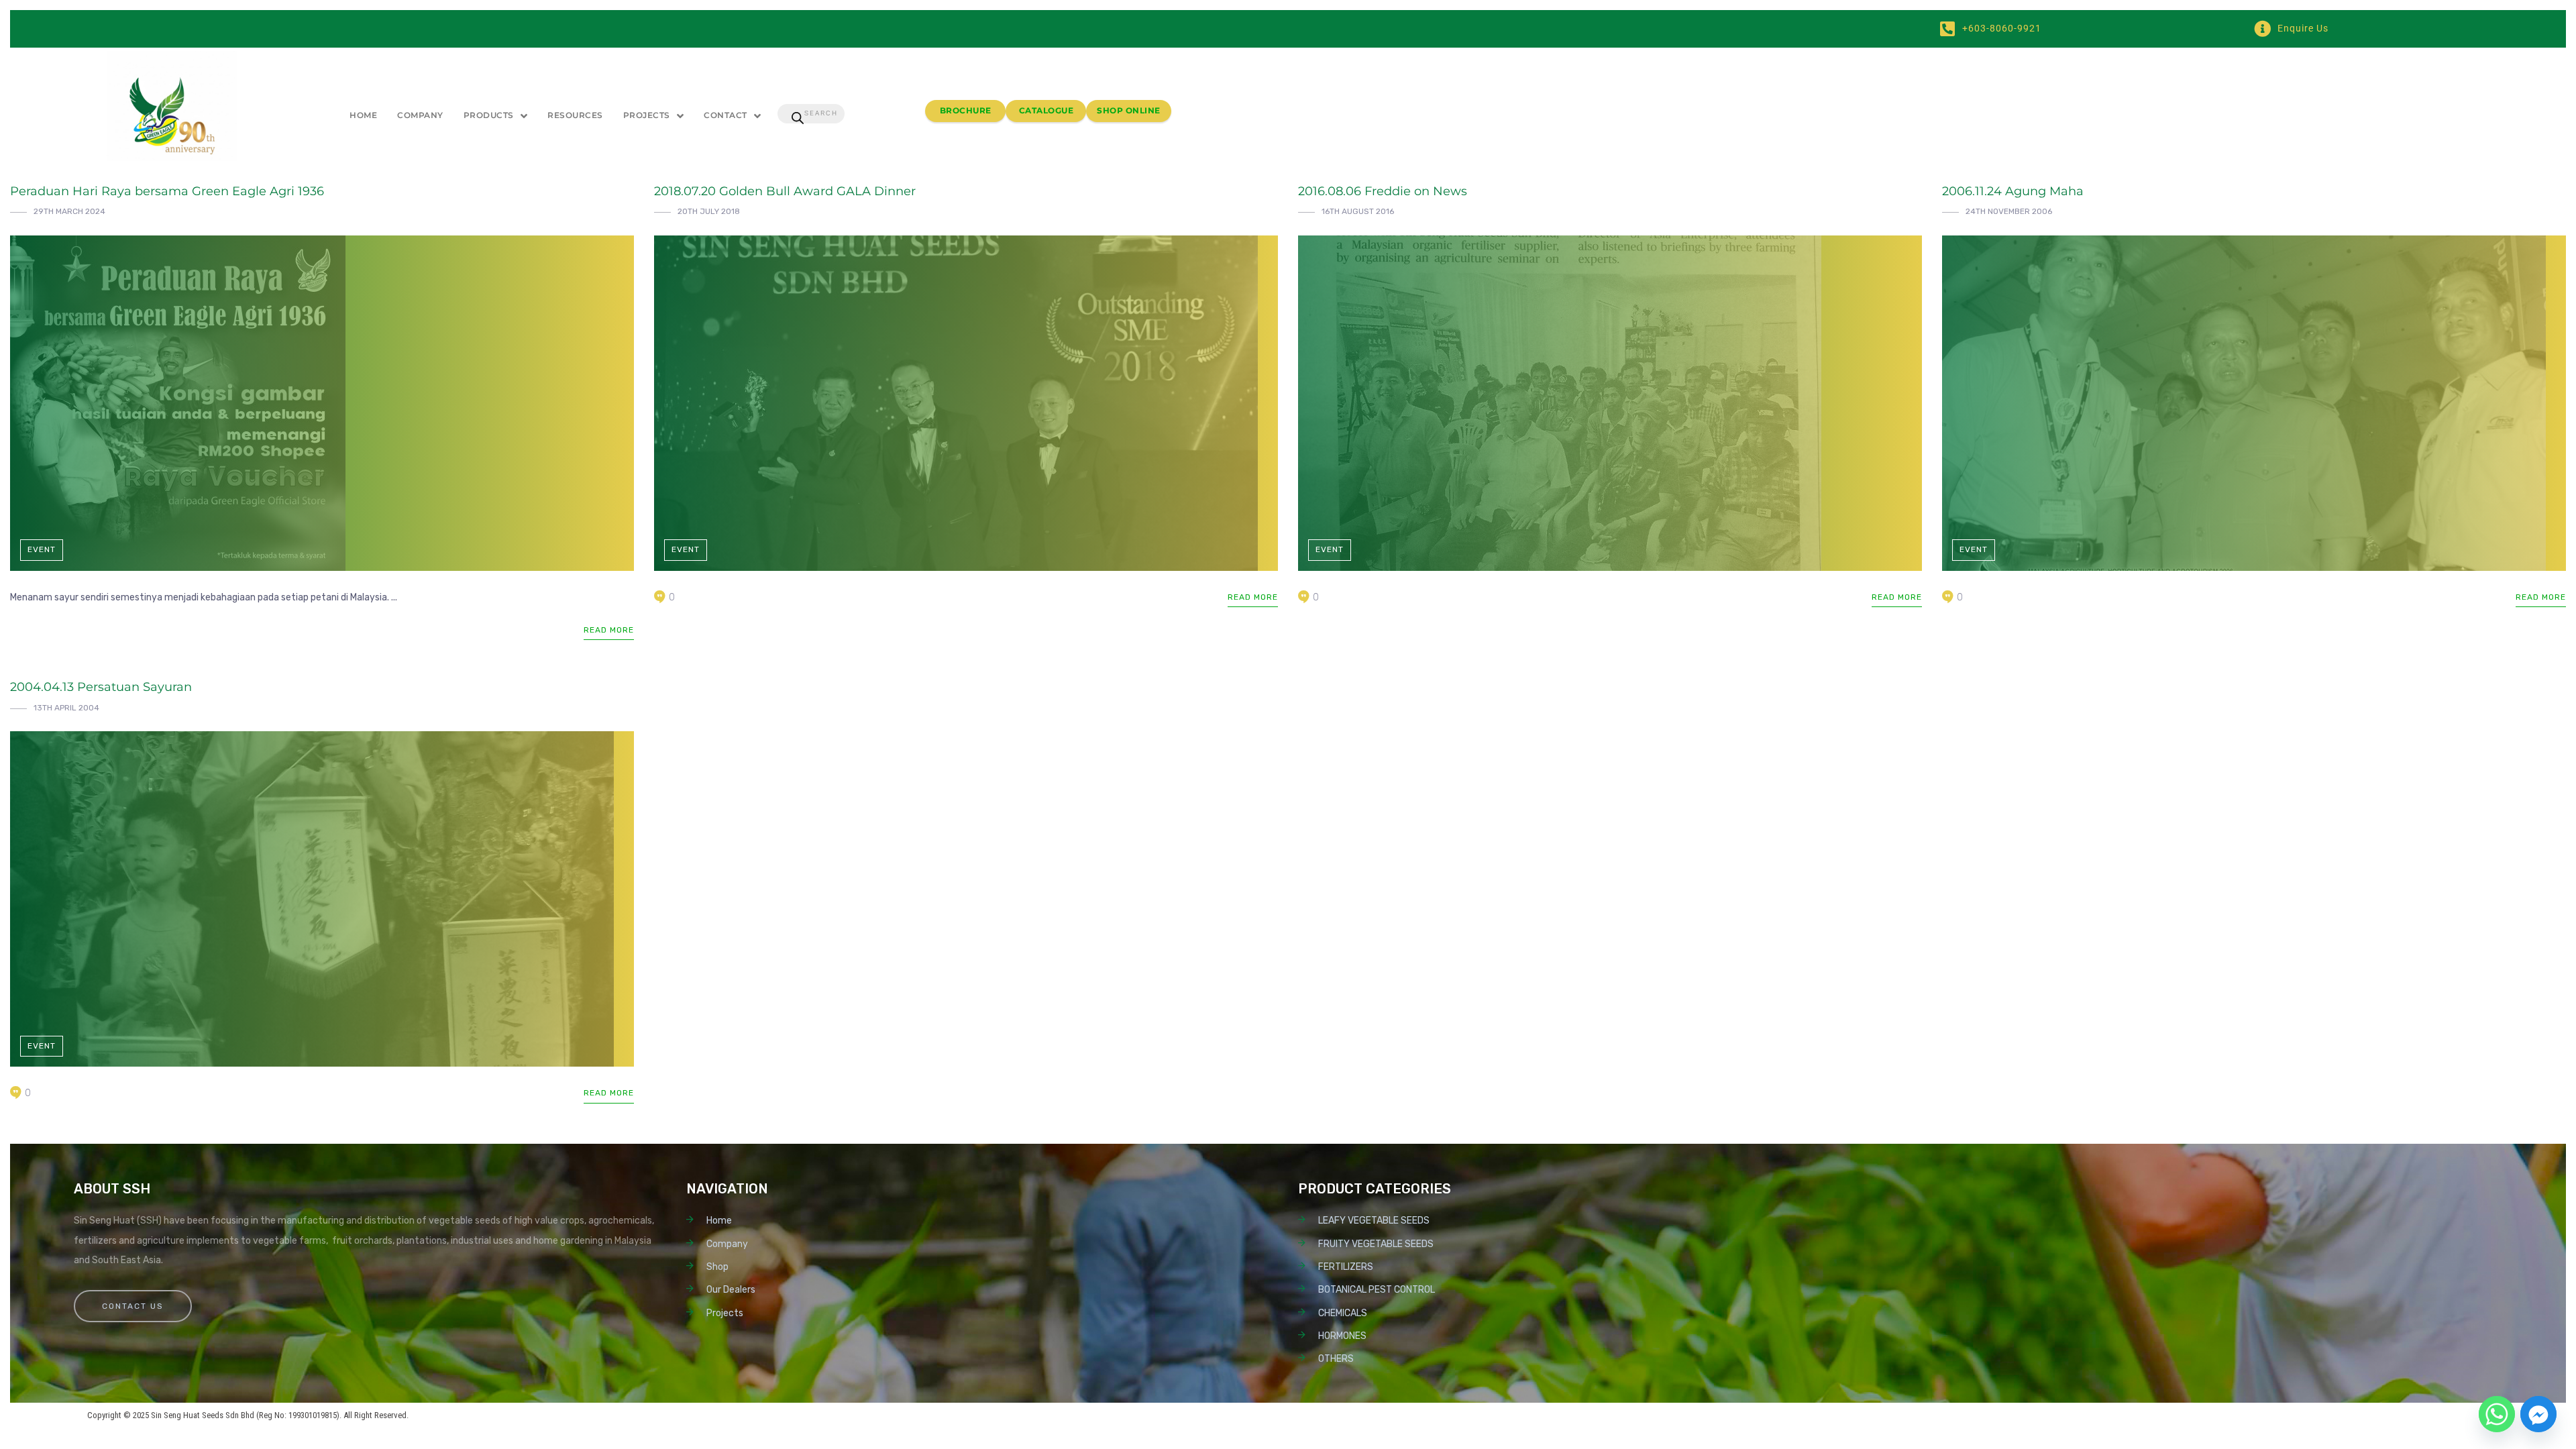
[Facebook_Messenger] (2538, 1414)
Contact (726, 115)
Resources (575, 115)
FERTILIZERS (1346, 1267)
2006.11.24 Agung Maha (2013, 191)
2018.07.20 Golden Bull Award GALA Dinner (785, 191)
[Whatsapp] (2497, 1414)
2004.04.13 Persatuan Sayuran (101, 687)
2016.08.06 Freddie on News (1383, 191)
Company (420, 115)
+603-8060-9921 (2002, 28)
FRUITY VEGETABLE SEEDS (1376, 1244)
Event (42, 549)
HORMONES (1342, 1336)
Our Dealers (731, 1290)
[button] (496, 116)
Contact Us (133, 1306)
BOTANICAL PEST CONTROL (1377, 1290)
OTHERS (1336, 1359)
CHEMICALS (1343, 1313)
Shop (717, 1267)
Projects (647, 115)
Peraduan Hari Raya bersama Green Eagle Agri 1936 (167, 191)
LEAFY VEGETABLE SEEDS (1374, 1221)
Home (363, 115)
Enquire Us (2303, 28)
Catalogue (1046, 110)
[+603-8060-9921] (1947, 29)
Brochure (966, 110)
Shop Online (1129, 110)
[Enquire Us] (2262, 29)
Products (489, 115)
